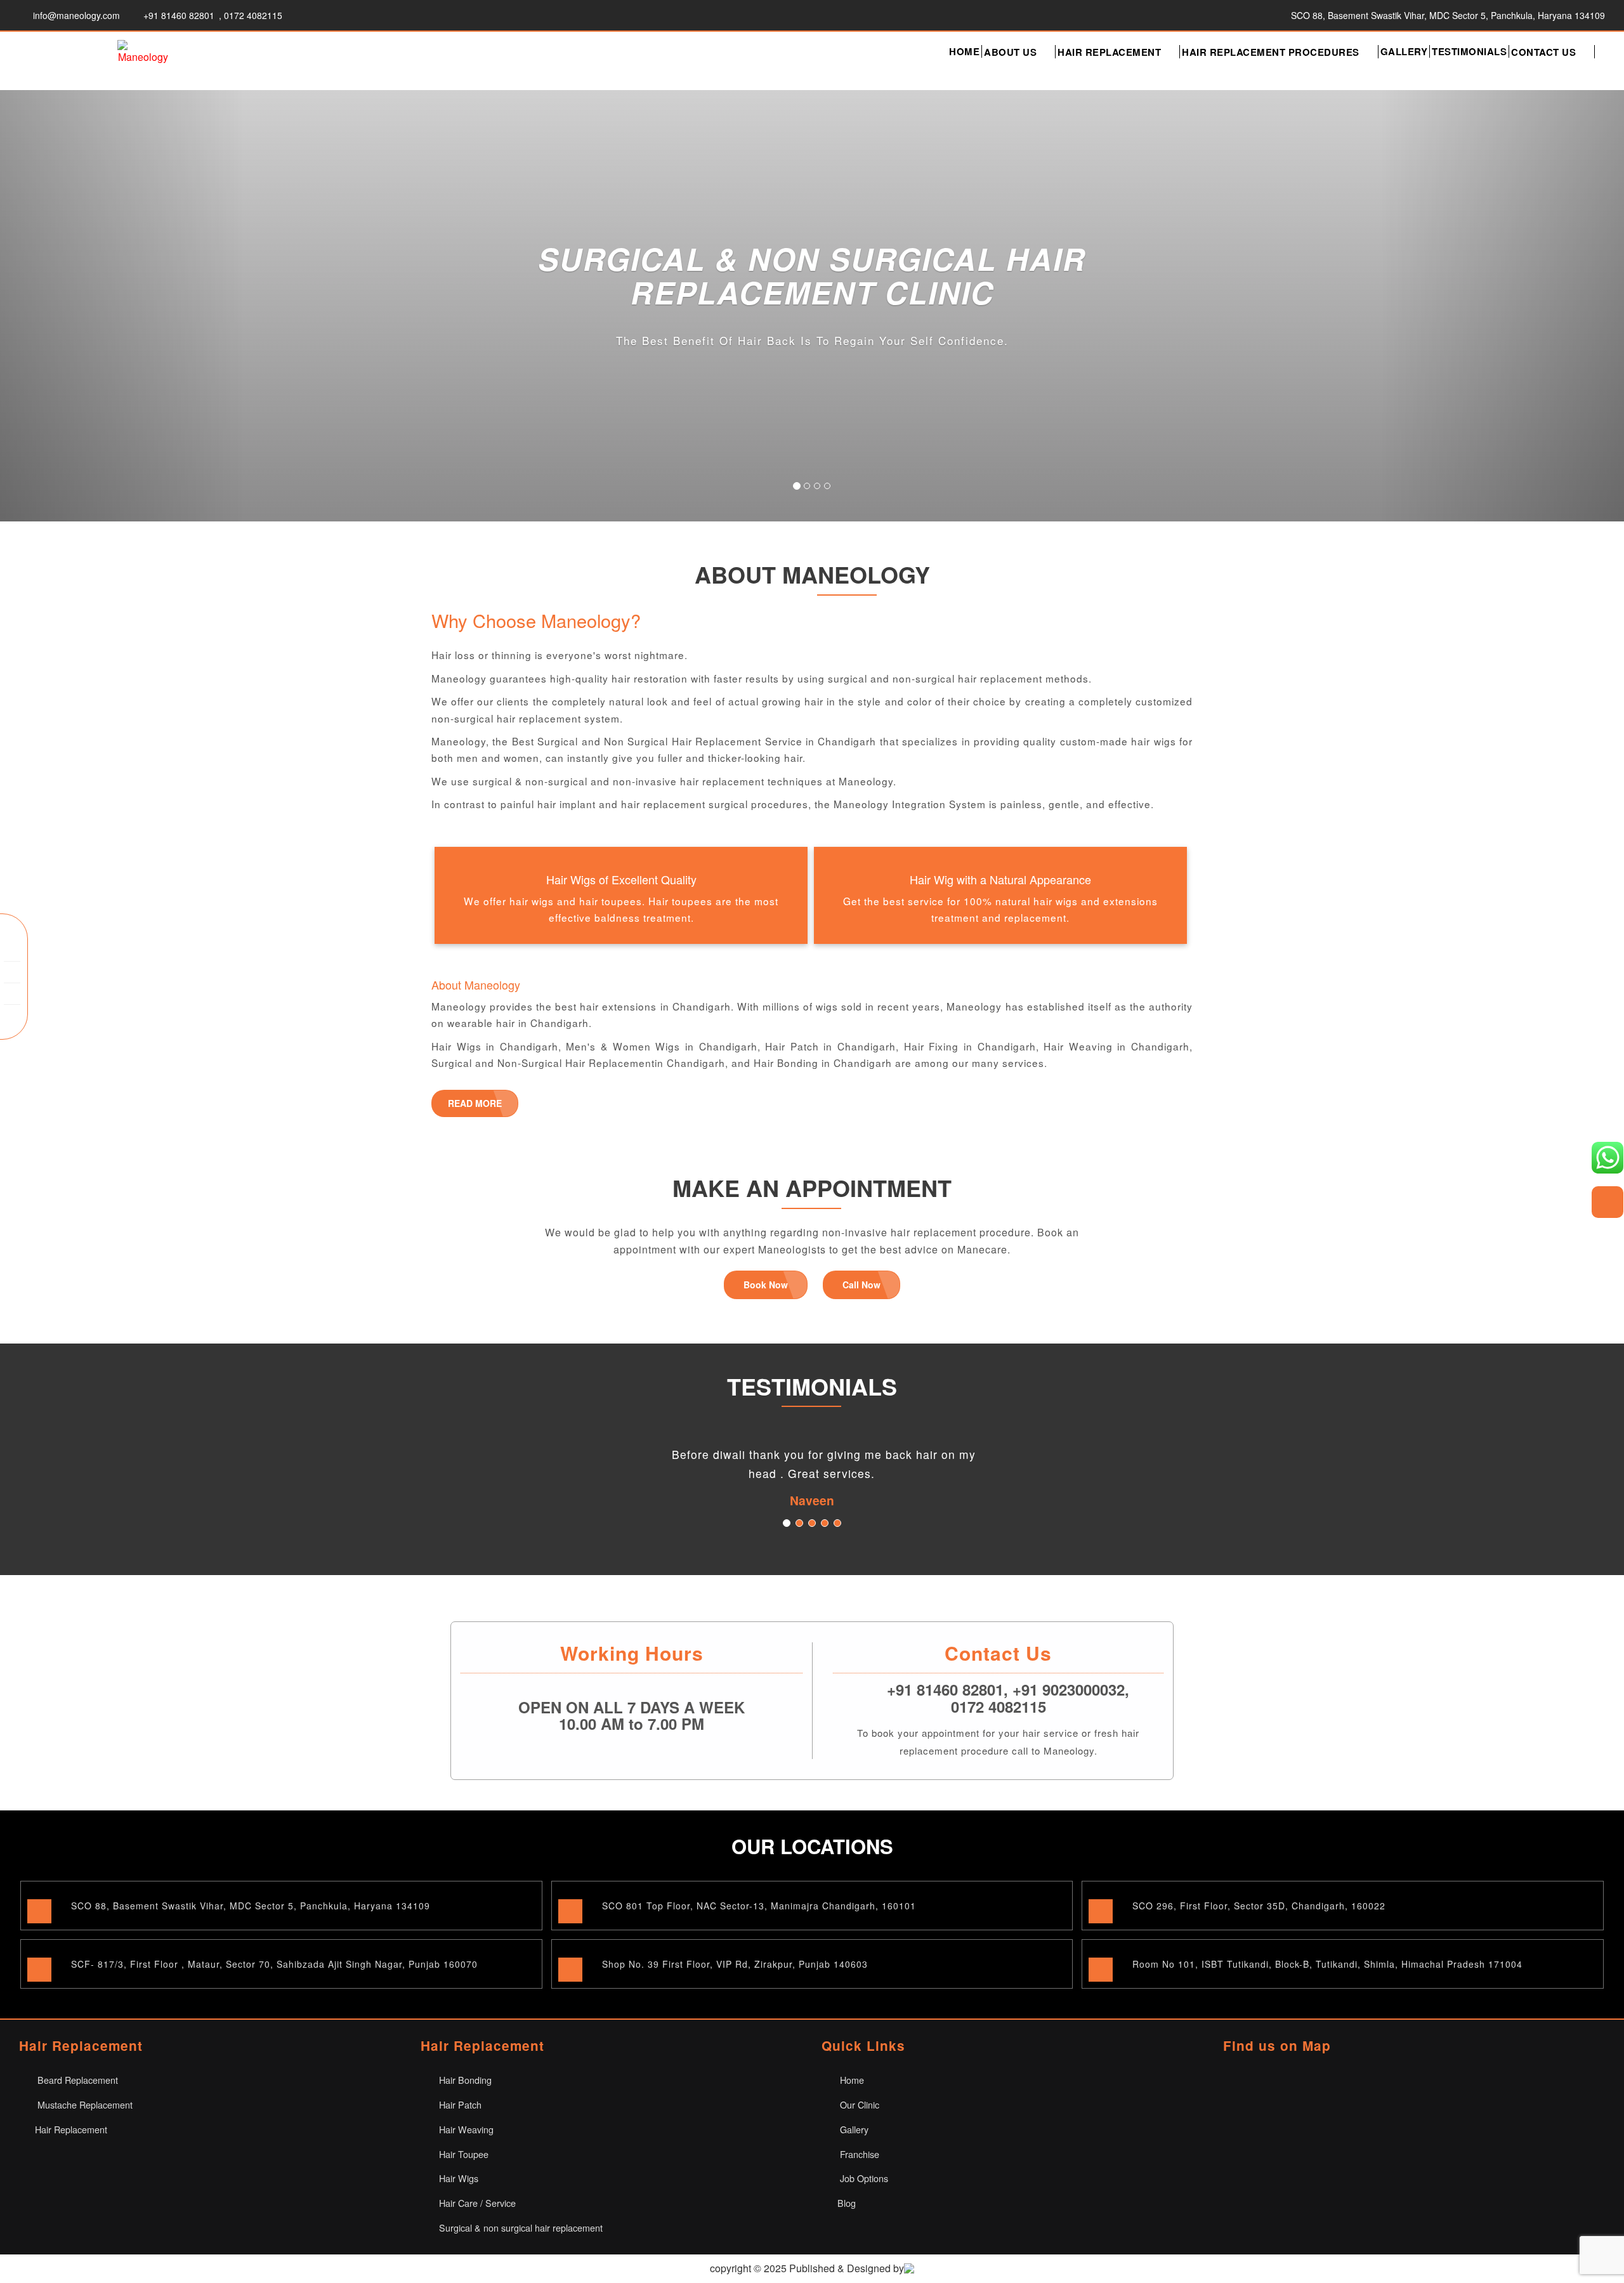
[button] (122, 306)
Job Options (863, 2178)
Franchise (858, 2154)
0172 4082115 (253, 15)
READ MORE (475, 1103)
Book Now (766, 1285)
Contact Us (1543, 52)
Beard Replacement (76, 2080)
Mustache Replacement (84, 2104)
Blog (847, 2203)
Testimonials (1469, 51)
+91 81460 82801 (179, 15)
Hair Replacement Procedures (1271, 52)
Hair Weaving (465, 2129)
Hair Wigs (457, 2178)
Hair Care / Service (476, 2203)
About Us (1010, 52)
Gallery (1404, 51)
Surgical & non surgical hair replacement (520, 2227)
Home (964, 51)
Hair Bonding (464, 2080)
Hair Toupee (462, 2154)
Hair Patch (459, 2104)
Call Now (861, 1285)
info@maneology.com (76, 15)
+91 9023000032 (1069, 1689)
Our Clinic (858, 2104)
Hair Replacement (1109, 52)
